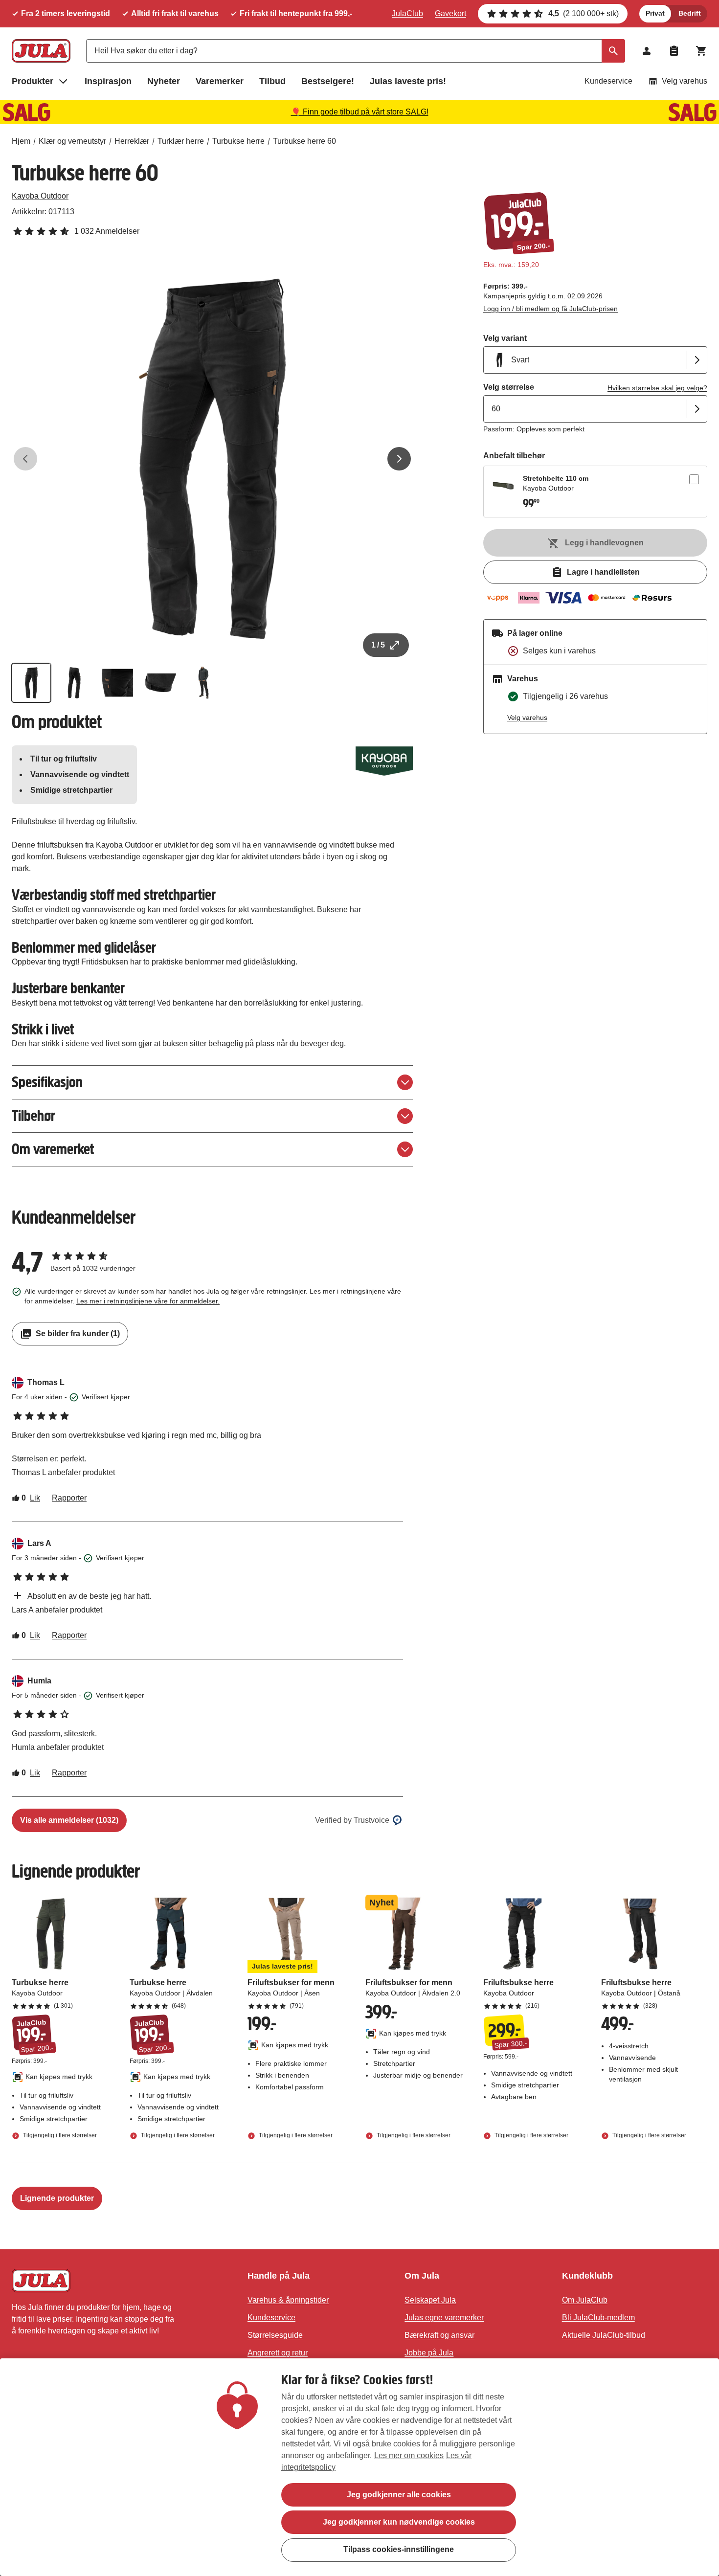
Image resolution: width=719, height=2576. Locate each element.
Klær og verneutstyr (72, 141)
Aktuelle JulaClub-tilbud (604, 2335)
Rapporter (69, 1498)
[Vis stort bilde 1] (212, 459)
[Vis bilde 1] (31, 683)
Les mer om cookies (409, 2455)
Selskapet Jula (430, 2300)
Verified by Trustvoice (352, 1820)
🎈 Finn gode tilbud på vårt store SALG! (360, 112)
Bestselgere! (328, 81)
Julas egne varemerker (444, 2318)
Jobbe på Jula (429, 2353)
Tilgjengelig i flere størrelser (59, 2135)
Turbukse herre (238, 141)
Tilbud (272, 81)
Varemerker (220, 81)
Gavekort (450, 13)
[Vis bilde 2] (74, 683)
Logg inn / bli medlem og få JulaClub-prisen (550, 309)
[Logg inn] (647, 51)
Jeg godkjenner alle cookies (399, 2495)
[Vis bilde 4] (160, 683)
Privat (655, 13)
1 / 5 (378, 645)
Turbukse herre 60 (304, 141)
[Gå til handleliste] (674, 51)
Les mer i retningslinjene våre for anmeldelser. (148, 1301)
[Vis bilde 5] (203, 683)
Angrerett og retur (278, 2353)
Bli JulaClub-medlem (598, 2318)
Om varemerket (53, 1149)
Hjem (21, 141)
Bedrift (690, 13)
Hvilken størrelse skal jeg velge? (657, 388)
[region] (359, 2467)
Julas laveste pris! (408, 81)
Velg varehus (685, 81)
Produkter (33, 81)
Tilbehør (34, 1116)
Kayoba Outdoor (40, 196)
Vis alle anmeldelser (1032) (69, 1820)
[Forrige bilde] (25, 459)
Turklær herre (181, 141)
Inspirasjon (108, 81)
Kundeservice (608, 81)
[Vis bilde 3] (117, 683)
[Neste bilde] (399, 459)
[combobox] (356, 51)
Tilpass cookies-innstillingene (399, 2549)
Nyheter (164, 81)
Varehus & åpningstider (288, 2300)
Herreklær (132, 141)
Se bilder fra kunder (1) (78, 1333)
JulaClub (407, 13)
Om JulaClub (585, 2300)
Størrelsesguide (275, 2335)
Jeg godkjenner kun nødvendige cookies (399, 2522)
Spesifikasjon (47, 1082)
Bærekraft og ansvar (439, 2335)
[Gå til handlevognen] (701, 51)
